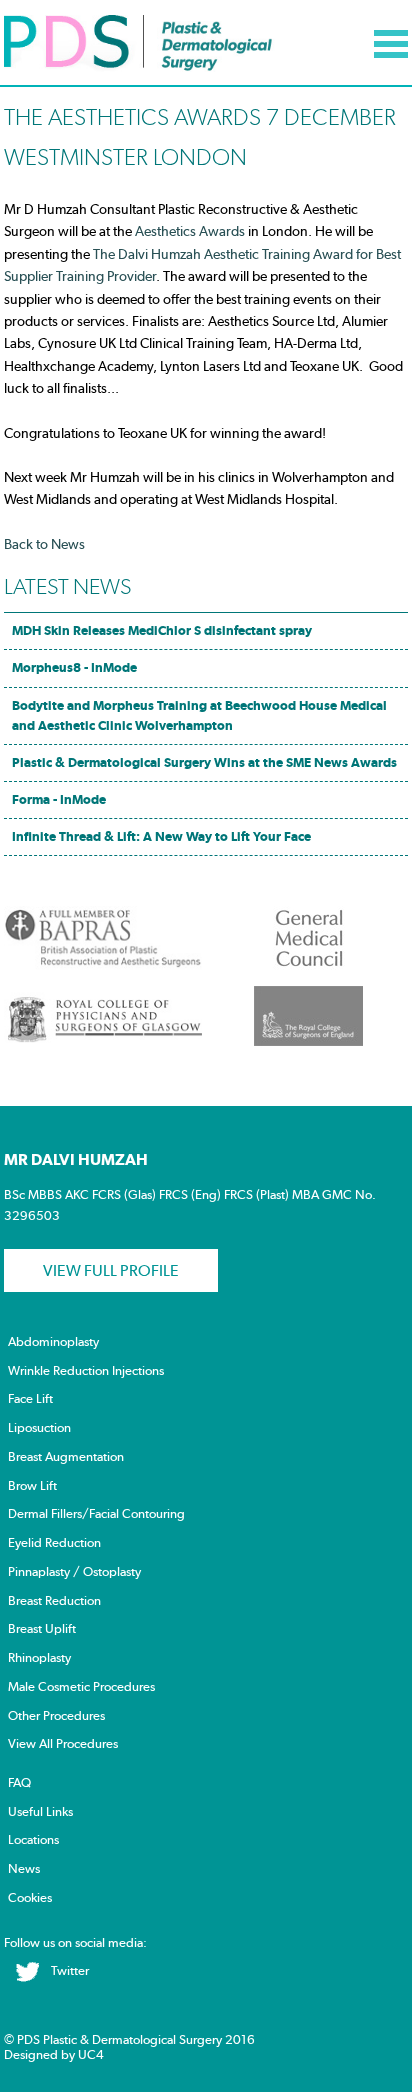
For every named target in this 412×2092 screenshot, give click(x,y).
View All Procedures (63, 1743)
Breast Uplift (42, 1628)
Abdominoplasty (53, 1341)
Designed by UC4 (54, 2054)
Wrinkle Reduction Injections (86, 1370)
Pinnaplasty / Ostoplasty (74, 1571)
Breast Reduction (54, 1600)
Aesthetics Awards (188, 231)
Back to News (44, 544)
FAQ (19, 1782)
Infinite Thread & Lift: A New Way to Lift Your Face (161, 836)
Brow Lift (32, 1485)
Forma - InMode (59, 799)
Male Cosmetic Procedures (81, 1686)
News (24, 1868)
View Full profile (111, 1270)
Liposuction (39, 1427)
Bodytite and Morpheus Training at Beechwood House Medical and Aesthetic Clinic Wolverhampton (199, 715)
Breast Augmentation (66, 1456)
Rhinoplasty (39, 1657)
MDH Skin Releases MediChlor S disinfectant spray (162, 630)
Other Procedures (56, 1715)
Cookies (30, 1897)
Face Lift (30, 1398)
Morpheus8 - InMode (74, 667)
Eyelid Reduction (54, 1542)
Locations (33, 1839)
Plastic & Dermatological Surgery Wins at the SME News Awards (204, 762)
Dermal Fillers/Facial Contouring (96, 1513)
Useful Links (40, 1811)
